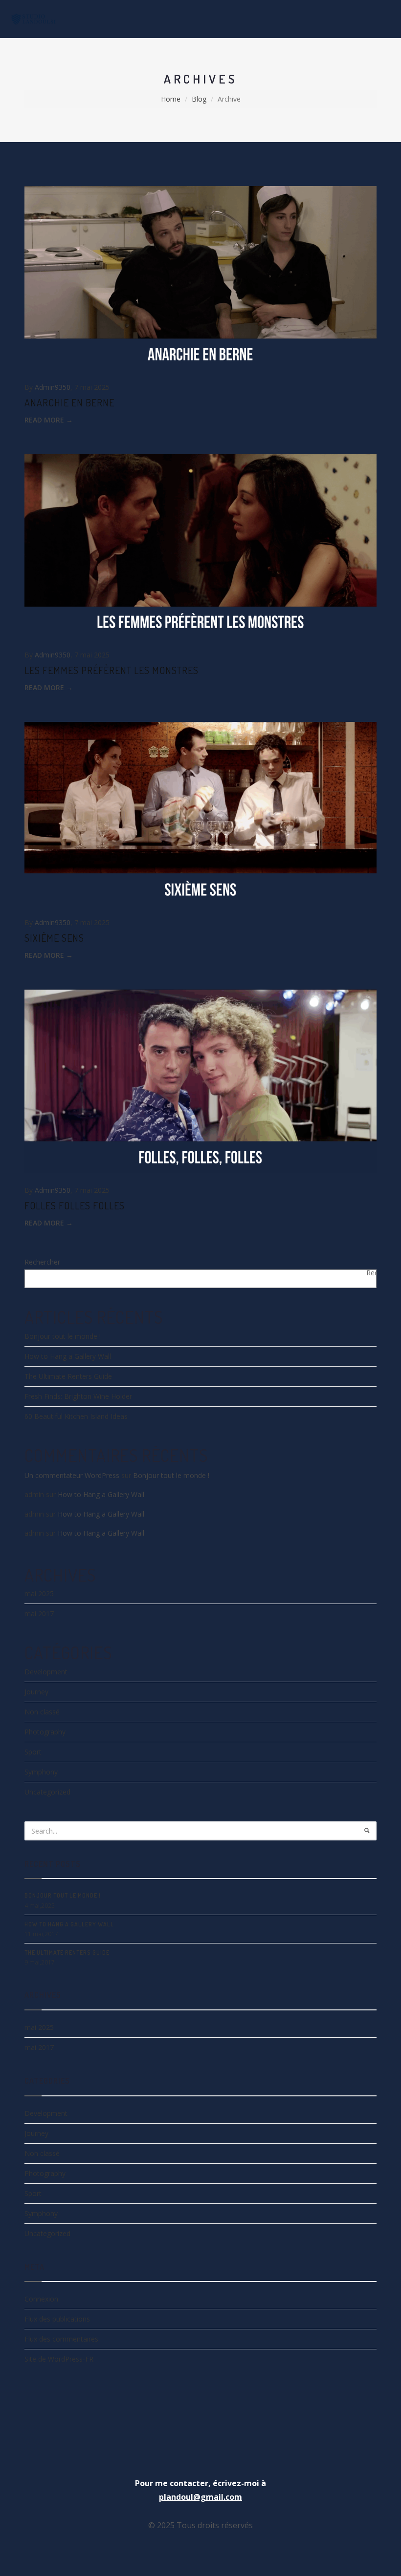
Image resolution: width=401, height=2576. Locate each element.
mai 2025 (39, 1594)
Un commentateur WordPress (72, 1475)
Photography (45, 1732)
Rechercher (42, 1262)
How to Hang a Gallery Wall (68, 1356)
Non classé (42, 1712)
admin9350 (53, 387)
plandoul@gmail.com (200, 2497)
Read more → (49, 420)
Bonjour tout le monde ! (63, 1336)
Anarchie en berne (69, 402)
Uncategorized (47, 1792)
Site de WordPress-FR (59, 2359)
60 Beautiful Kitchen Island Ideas (76, 1416)
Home (171, 99)
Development (46, 1672)
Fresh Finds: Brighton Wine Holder (78, 1396)
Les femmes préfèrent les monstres (111, 670)
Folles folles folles (75, 1205)
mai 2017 (39, 1614)
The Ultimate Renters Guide (68, 1376)
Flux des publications (57, 2319)
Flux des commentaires (61, 2339)
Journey (36, 1692)
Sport (33, 1752)
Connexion (41, 2299)
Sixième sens (54, 938)
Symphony (41, 1772)
